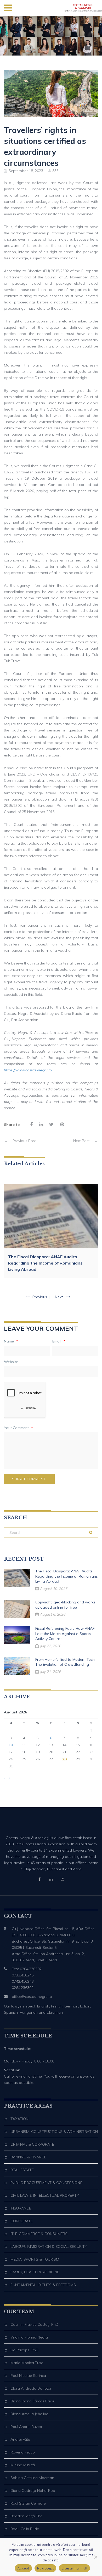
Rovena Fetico (23, 2452)
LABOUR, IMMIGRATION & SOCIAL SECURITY (49, 2247)
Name (11, 1341)
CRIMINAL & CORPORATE (32, 2144)
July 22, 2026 (51, 1646)
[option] (51, 1231)
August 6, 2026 (53, 1614)
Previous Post (20, 1141)
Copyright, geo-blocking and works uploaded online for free (65, 1605)
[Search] (91, 1533)
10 (11, 1745)
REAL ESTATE (22, 2170)
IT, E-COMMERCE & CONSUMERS (39, 2234)
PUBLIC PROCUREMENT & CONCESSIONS (46, 2183)
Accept (23, 2568)
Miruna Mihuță (23, 2465)
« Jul (7, 1778)
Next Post (86, 1141)
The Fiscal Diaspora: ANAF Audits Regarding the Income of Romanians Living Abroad (45, 1263)
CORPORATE (22, 2221)
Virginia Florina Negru (29, 2337)
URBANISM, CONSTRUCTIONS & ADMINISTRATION (54, 2132)
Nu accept (45, 2568)
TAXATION (19, 2119)
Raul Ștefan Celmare (28, 2503)
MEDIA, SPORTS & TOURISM (35, 2259)
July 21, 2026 (51, 1672)
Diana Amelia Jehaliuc (29, 2414)
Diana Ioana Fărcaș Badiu (33, 2401)
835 (55, 171)
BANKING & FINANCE (28, 2157)
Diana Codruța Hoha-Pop (33, 2490)
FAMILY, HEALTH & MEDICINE (35, 2272)
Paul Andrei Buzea (26, 2427)
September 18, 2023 (26, 171)
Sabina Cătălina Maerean (32, 2478)
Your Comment (18, 1428)
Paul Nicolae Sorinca (28, 2376)
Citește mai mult (74, 2568)
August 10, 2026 (54, 1589)
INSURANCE (21, 2208)
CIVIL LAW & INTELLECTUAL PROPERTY (45, 2195)
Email (59, 1341)
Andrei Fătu (20, 2439)
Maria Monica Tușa (27, 2363)
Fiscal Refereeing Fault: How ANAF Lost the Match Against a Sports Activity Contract (65, 1634)
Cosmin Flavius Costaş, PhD (34, 2324)
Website (11, 1362)
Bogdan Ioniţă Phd (27, 2516)
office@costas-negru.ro (32, 1997)
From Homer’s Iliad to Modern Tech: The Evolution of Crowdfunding (65, 1662)
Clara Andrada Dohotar (31, 2388)
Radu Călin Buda (25, 2529)
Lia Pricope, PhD (24, 2350)
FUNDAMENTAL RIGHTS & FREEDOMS (43, 2285)
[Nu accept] (95, 2557)
